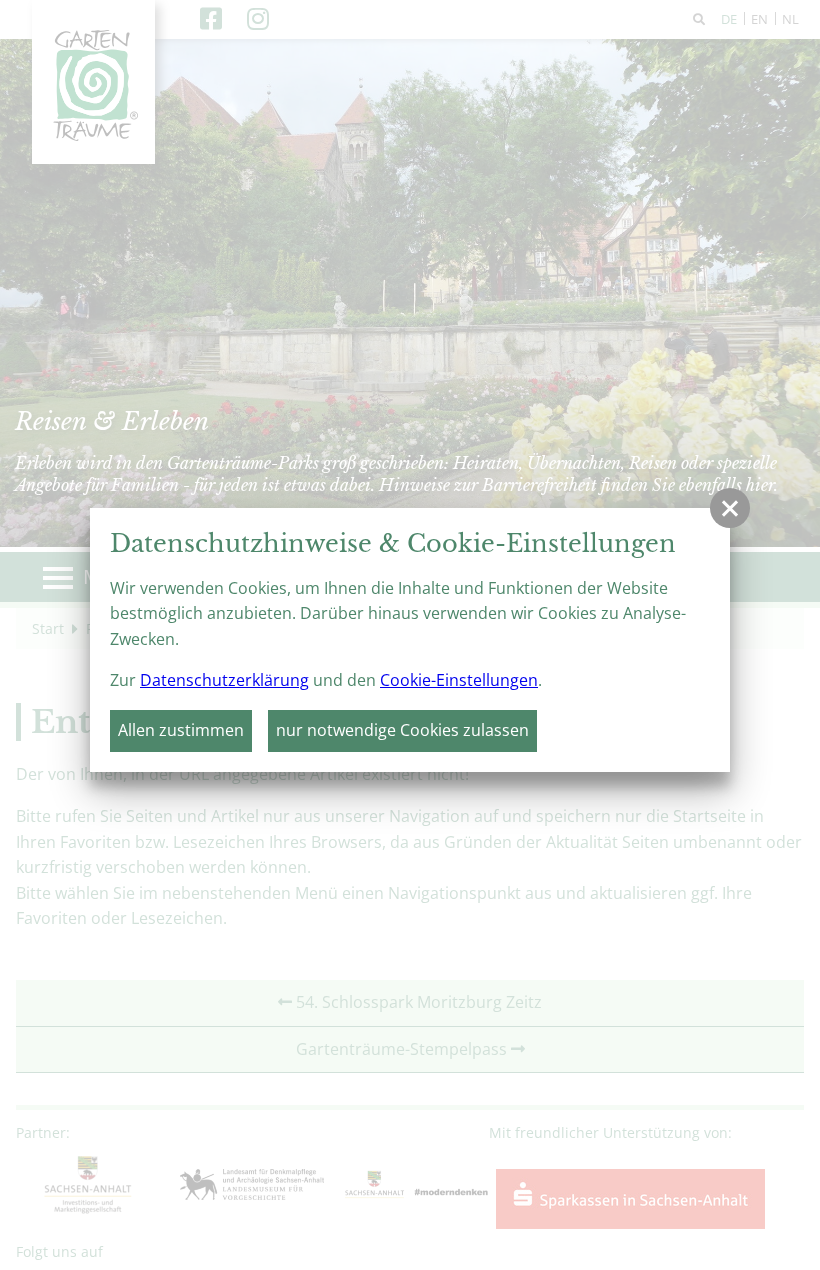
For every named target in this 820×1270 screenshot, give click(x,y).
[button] (730, 508)
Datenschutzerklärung (224, 680)
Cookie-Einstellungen (459, 680)
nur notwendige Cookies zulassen (402, 730)
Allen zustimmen (181, 730)
